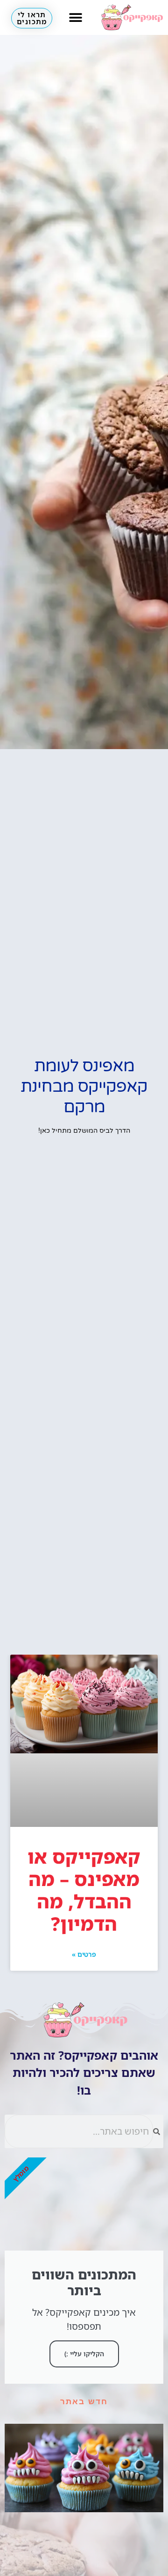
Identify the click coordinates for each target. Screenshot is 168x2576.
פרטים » (84, 1954)
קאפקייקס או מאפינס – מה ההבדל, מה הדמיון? (84, 1890)
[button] (76, 17)
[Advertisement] (84, 1566)
